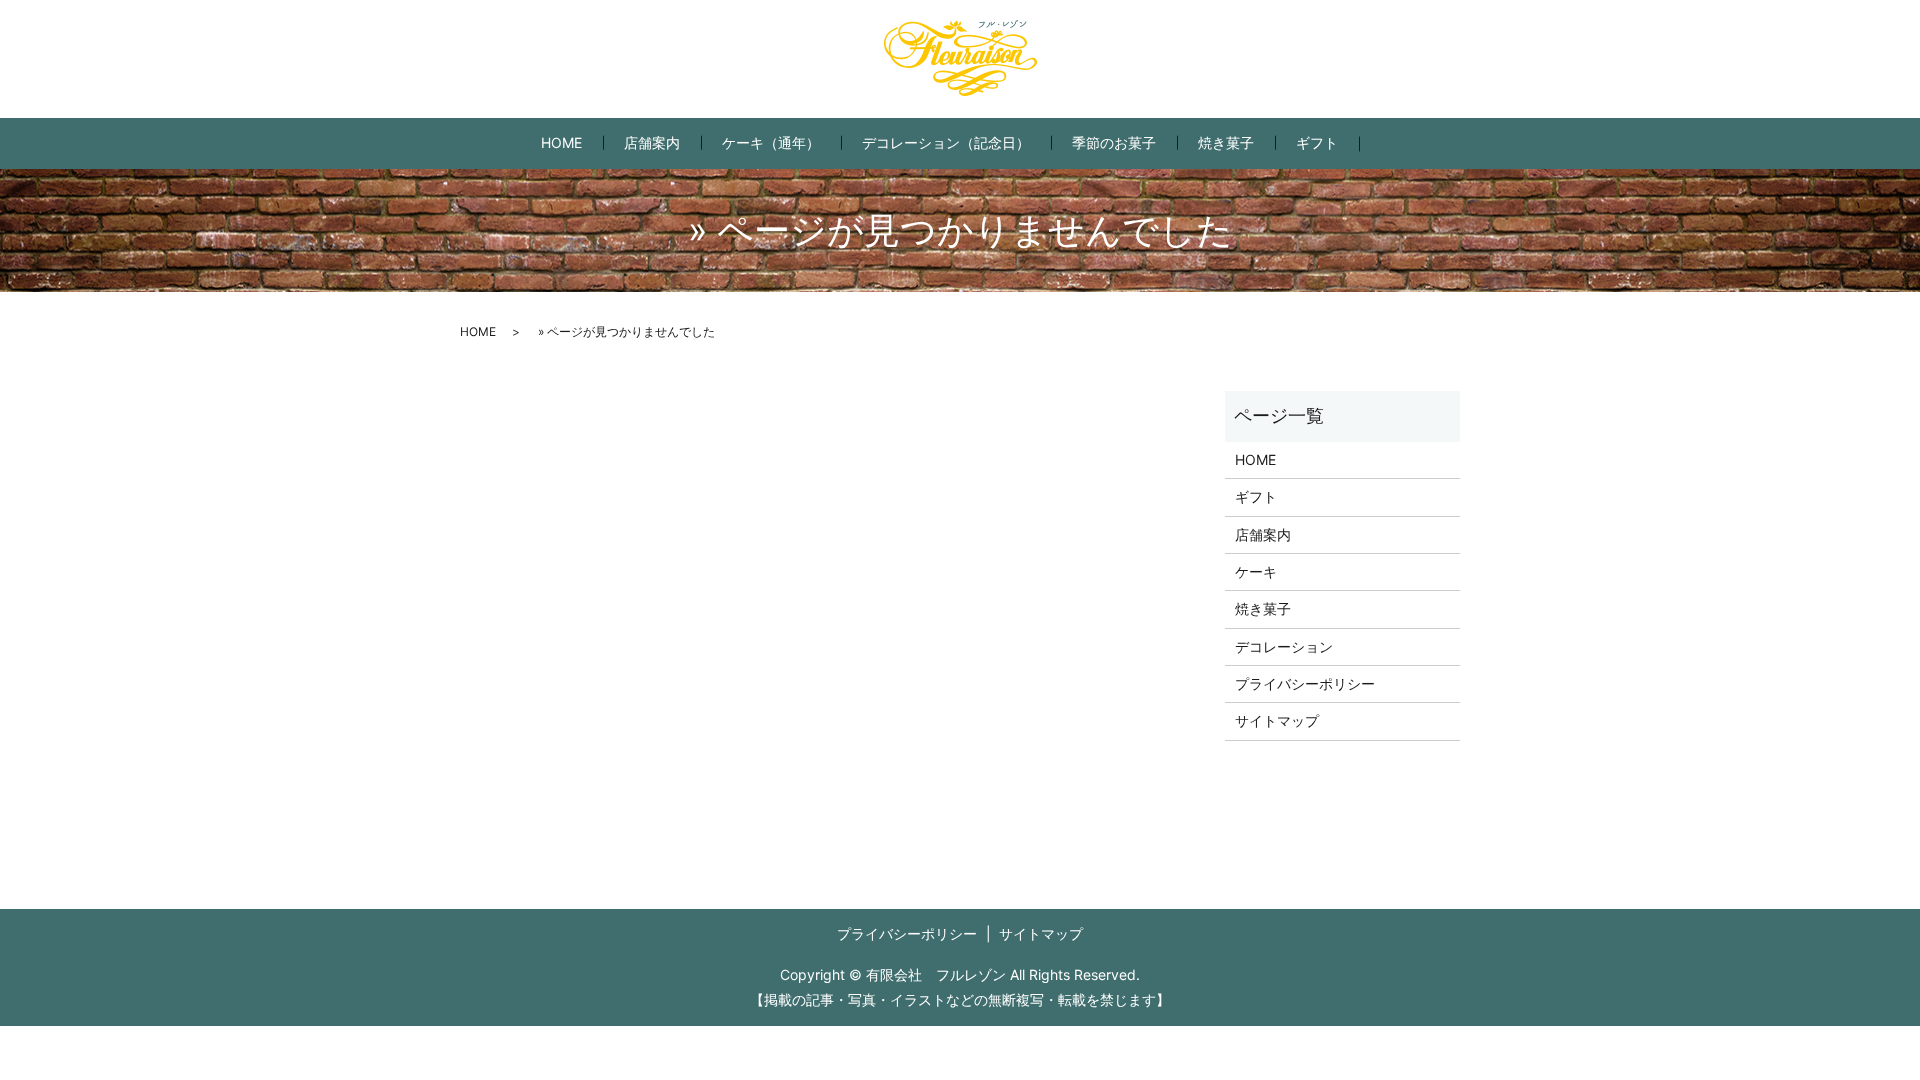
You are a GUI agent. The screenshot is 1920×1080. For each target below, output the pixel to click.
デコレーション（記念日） (946, 142)
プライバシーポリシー (1305, 683)
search (1390, 143)
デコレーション (1284, 646)
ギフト (1317, 142)
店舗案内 (652, 142)
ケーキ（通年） (771, 142)
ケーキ (1256, 571)
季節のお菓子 (1114, 142)
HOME (561, 142)
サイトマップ (1277, 720)
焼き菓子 (1226, 142)
